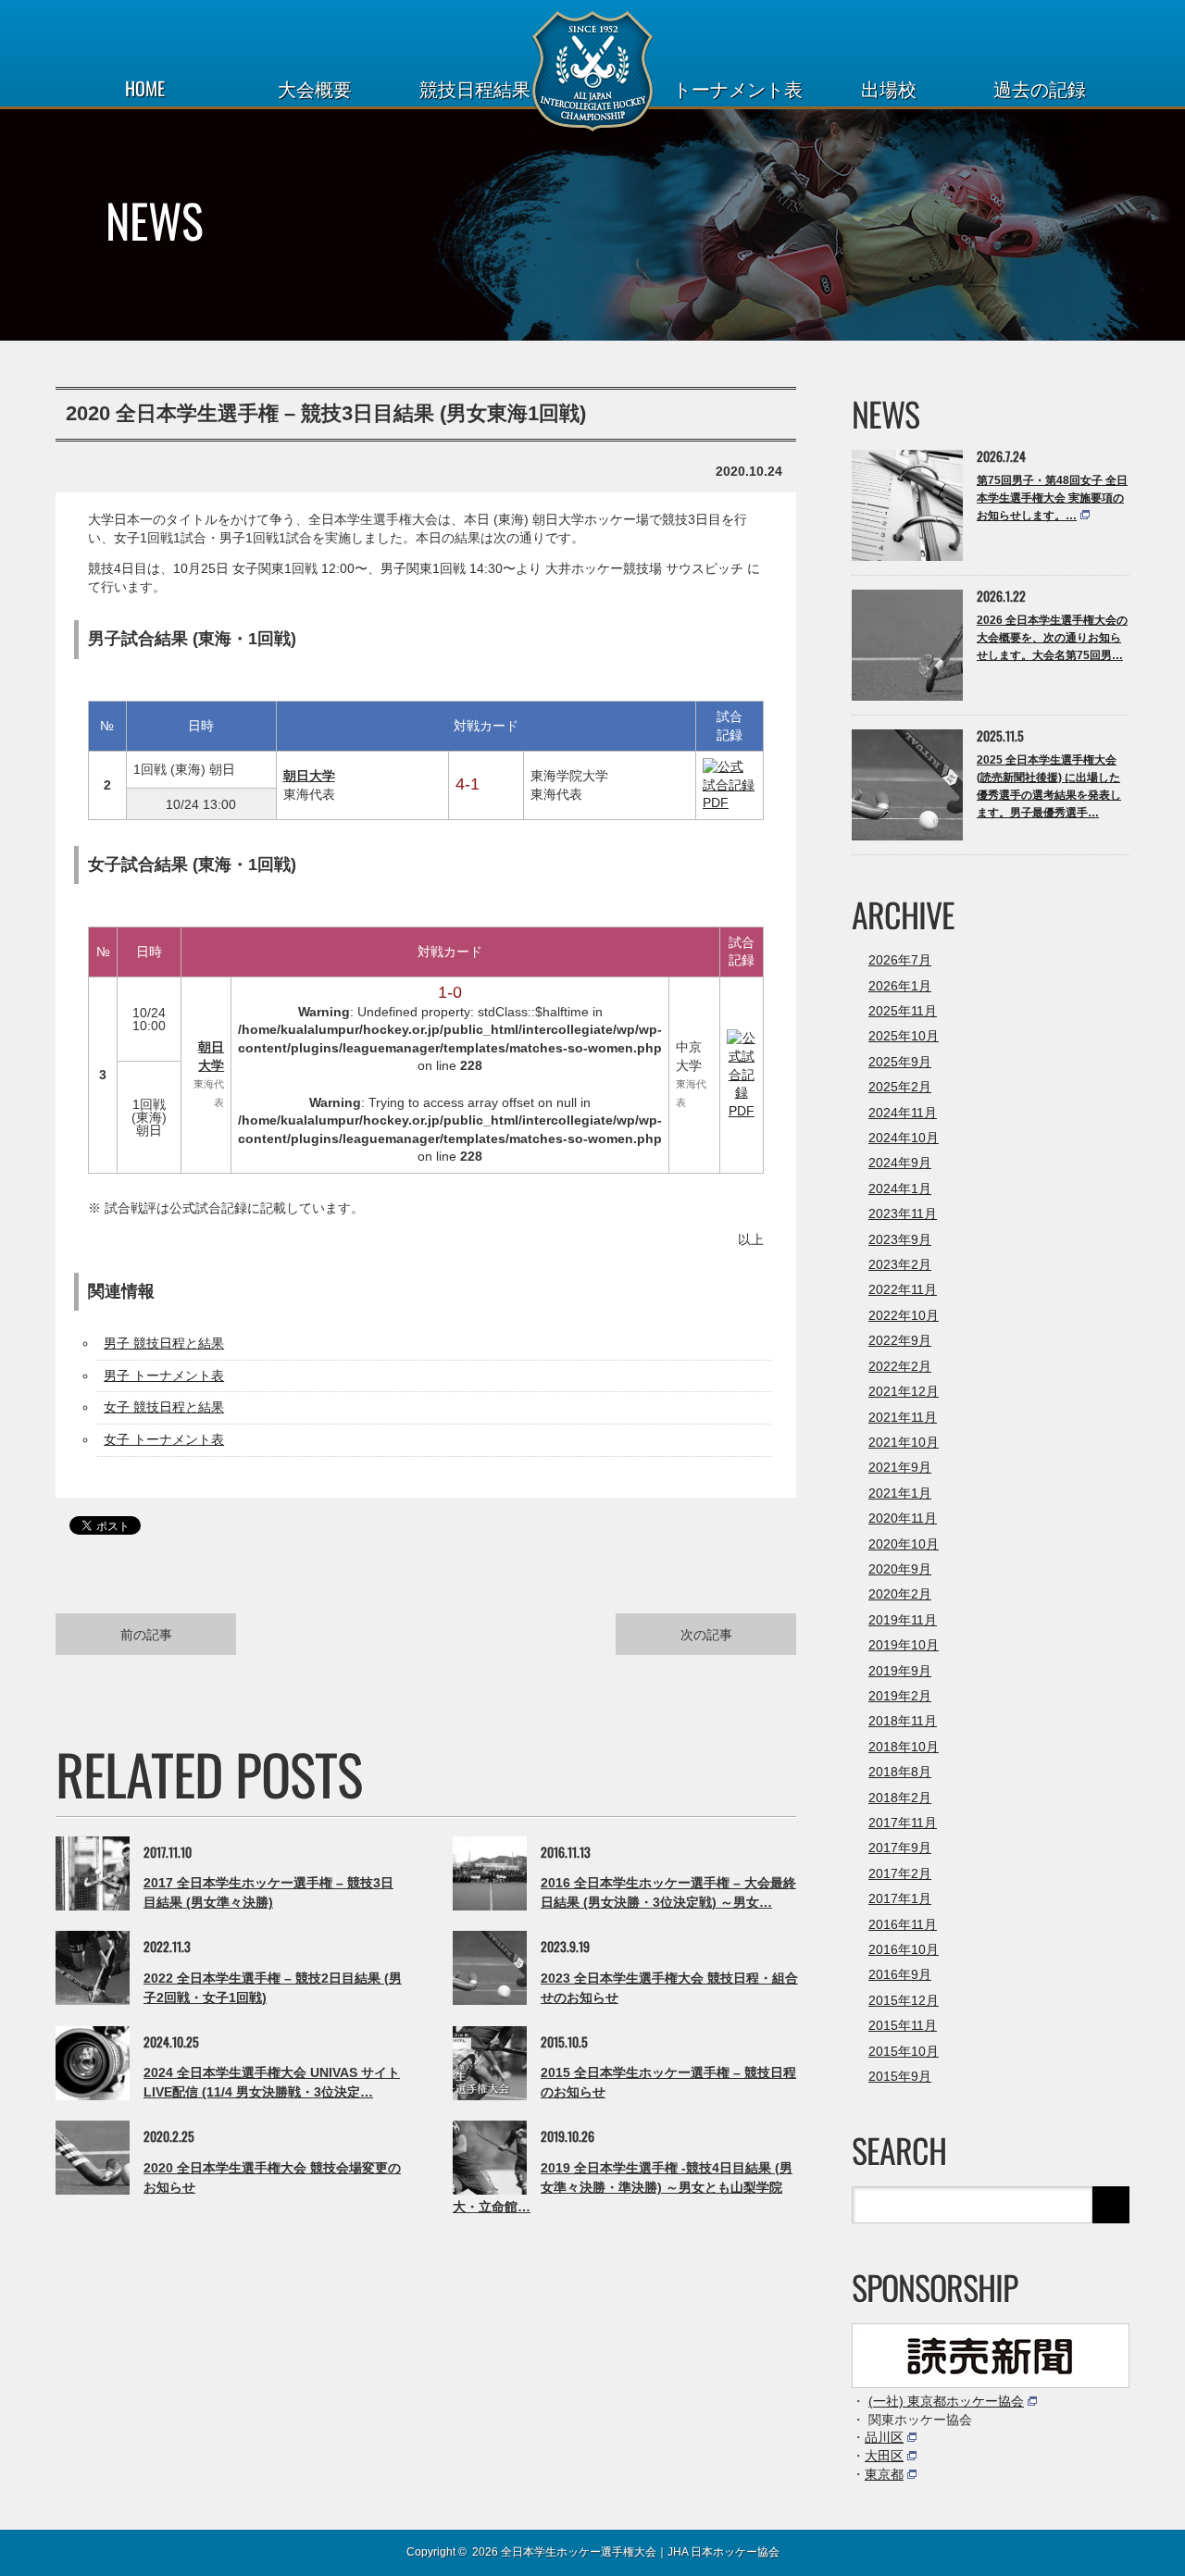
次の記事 (706, 1633)
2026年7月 (900, 960)
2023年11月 (903, 1213)
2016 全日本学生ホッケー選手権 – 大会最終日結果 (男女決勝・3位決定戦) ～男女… (668, 1892)
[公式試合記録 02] (730, 803)
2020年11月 (903, 1518)
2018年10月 (904, 1747)
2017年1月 (900, 1898)
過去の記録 (1040, 88)
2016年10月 (904, 1949)
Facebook (97, 2551)
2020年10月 (904, 1544)
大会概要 (315, 88)
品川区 (884, 2437)
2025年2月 (900, 1087)
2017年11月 (903, 1823)
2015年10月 (904, 2051)
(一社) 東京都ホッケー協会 (946, 2401)
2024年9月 (900, 1163)
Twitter (64, 2551)
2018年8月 (900, 1772)
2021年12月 (904, 1391)
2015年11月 (903, 2025)
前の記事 (146, 1633)
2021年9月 (900, 1467)
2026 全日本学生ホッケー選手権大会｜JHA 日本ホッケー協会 (626, 2552)
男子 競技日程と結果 (164, 1343)
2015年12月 (904, 2000)
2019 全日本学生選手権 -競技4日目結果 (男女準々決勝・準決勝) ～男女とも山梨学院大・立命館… (623, 2187)
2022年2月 (900, 1366)
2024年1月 (900, 1188)
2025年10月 (904, 1036)
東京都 (884, 2474)
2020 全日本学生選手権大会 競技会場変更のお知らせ (272, 2178)
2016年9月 (900, 1974)
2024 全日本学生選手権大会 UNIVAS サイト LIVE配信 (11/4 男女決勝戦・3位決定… (272, 2082)
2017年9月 (900, 1848)
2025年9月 (900, 1062)
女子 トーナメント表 (164, 1439)
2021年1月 (900, 1493)
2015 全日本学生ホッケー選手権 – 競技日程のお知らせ (668, 2082)
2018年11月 (903, 1721)
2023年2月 (900, 1264)
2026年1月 (900, 986)
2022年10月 (904, 1315)
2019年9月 (900, 1671)
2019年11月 (903, 1620)
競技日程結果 (475, 88)
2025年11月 (903, 1011)
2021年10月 (904, 1442)
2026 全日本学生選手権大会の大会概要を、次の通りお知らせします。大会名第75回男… (1052, 638)
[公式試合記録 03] (742, 1111)
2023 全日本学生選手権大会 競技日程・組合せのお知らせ (669, 1988)
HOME (145, 88)
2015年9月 (900, 2076)
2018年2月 (900, 1798)
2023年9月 (900, 1239)
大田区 (884, 2456)
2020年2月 (900, 1594)
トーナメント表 (738, 88)
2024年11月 (903, 1113)
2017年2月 (900, 1873)
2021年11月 (903, 1417)
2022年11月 (903, 1289)
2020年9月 (900, 1569)
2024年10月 (904, 1138)
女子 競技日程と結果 (164, 1407)
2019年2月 (900, 1696)
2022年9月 (900, 1340)
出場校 (889, 88)
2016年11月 (903, 1924)
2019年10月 (904, 1645)
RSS (129, 2551)
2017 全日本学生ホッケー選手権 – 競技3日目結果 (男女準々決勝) (268, 1892)
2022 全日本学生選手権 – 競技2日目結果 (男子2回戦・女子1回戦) (273, 1988)
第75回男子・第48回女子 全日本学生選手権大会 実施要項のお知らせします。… (1052, 498)
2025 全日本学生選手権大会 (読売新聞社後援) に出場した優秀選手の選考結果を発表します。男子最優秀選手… (1049, 787)
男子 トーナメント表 (164, 1375)
